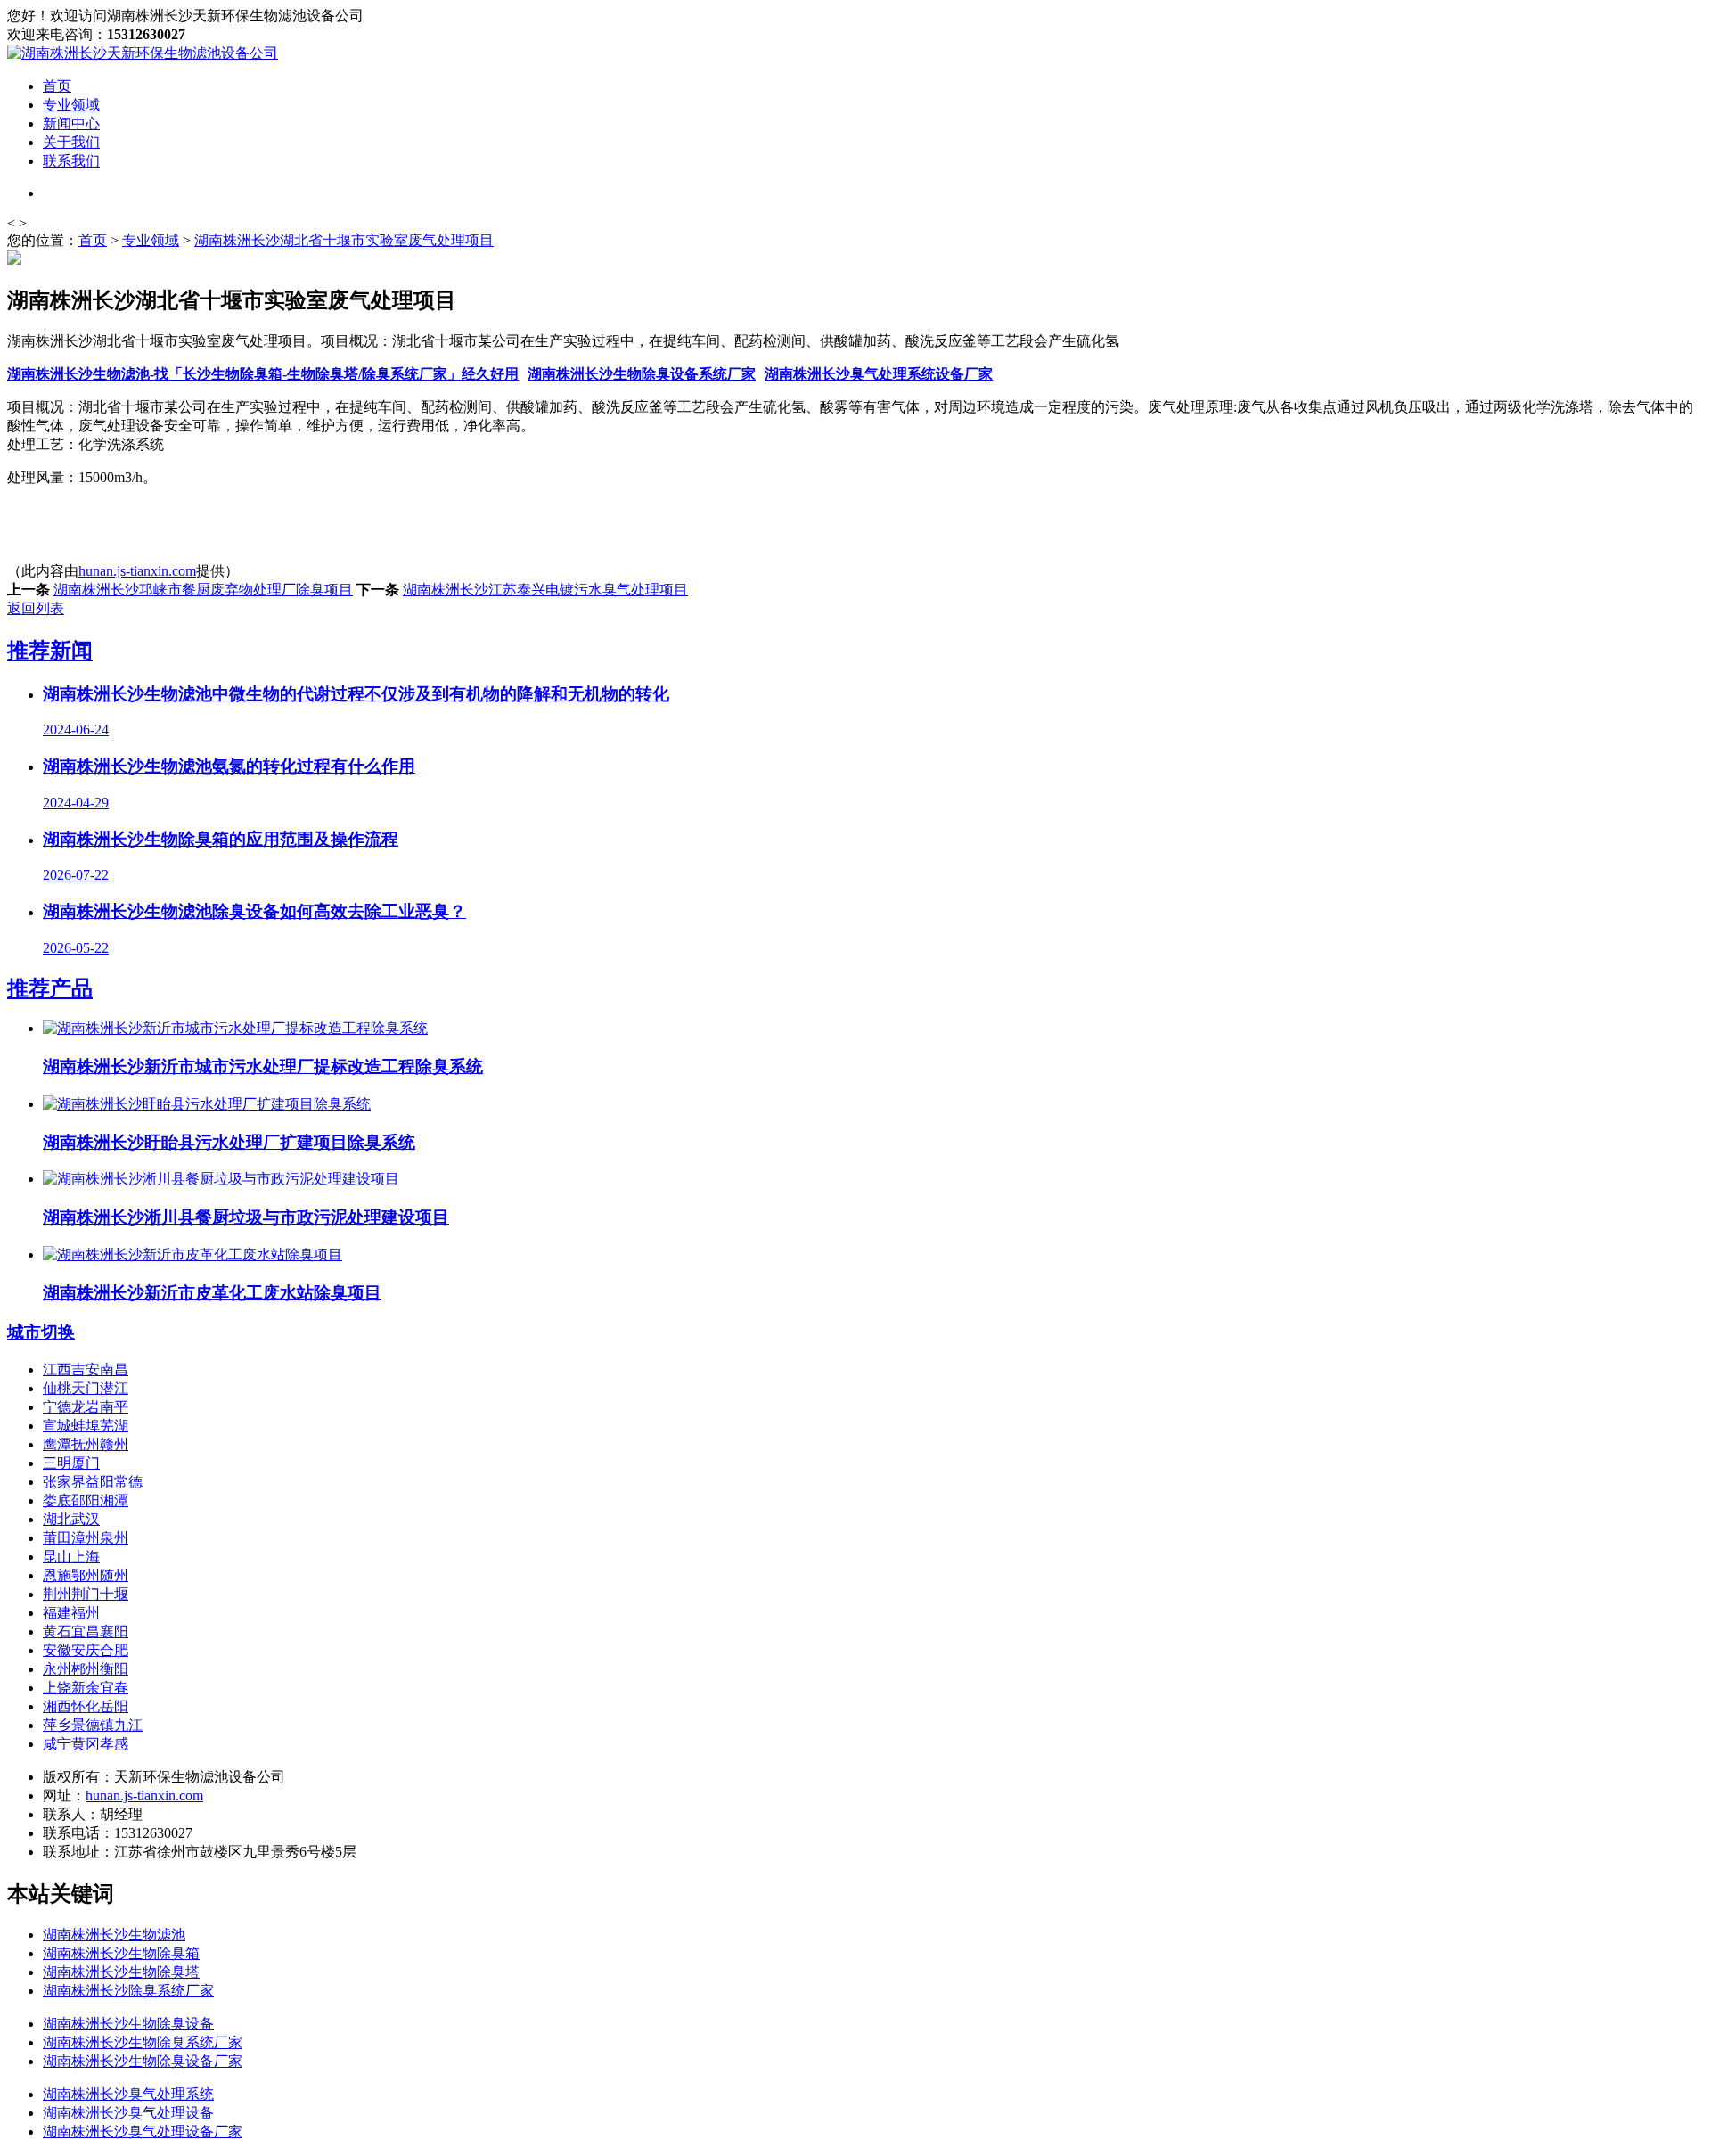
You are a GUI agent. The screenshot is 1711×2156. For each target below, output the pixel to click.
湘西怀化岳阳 (86, 1706)
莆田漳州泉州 (86, 1538)
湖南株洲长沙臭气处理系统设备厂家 (879, 374)
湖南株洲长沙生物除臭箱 (121, 1953)
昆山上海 (71, 1557)
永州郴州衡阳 (86, 1669)
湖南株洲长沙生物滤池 (114, 1935)
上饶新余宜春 (86, 1688)
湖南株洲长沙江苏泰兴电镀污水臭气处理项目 (545, 590)
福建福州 (71, 1613)
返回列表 (36, 608)
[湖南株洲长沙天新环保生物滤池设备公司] (143, 53)
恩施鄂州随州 (86, 1575)
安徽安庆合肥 (86, 1650)
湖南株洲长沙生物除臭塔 (121, 1972)
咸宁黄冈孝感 (86, 1744)
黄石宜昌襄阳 (86, 1631)
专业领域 (71, 105)
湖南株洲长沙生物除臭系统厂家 (143, 2042)
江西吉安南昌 (86, 1369)
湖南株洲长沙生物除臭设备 (128, 2024)
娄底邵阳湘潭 (86, 1500)
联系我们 (71, 161)
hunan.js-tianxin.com (137, 571)
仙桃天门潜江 (86, 1388)
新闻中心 (71, 123)
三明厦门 (71, 1463)
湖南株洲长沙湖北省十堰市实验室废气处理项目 (344, 240)
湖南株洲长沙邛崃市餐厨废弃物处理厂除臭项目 (203, 590)
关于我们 (71, 142)
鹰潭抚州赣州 (86, 1444)
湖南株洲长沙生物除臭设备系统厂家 (642, 374)
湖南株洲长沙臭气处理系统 (128, 2094)
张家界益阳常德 (93, 1482)
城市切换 (41, 1332)
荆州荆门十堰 (86, 1594)
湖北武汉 (71, 1519)
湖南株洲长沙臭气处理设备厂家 (143, 2131)
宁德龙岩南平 (86, 1407)
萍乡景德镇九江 (93, 1725)
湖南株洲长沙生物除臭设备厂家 (143, 2061)
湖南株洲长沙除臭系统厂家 (128, 1991)
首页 (57, 86)
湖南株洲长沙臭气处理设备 (128, 2113)
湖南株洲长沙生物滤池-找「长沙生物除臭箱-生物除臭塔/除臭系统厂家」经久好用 (263, 374)
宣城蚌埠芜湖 (86, 1426)
